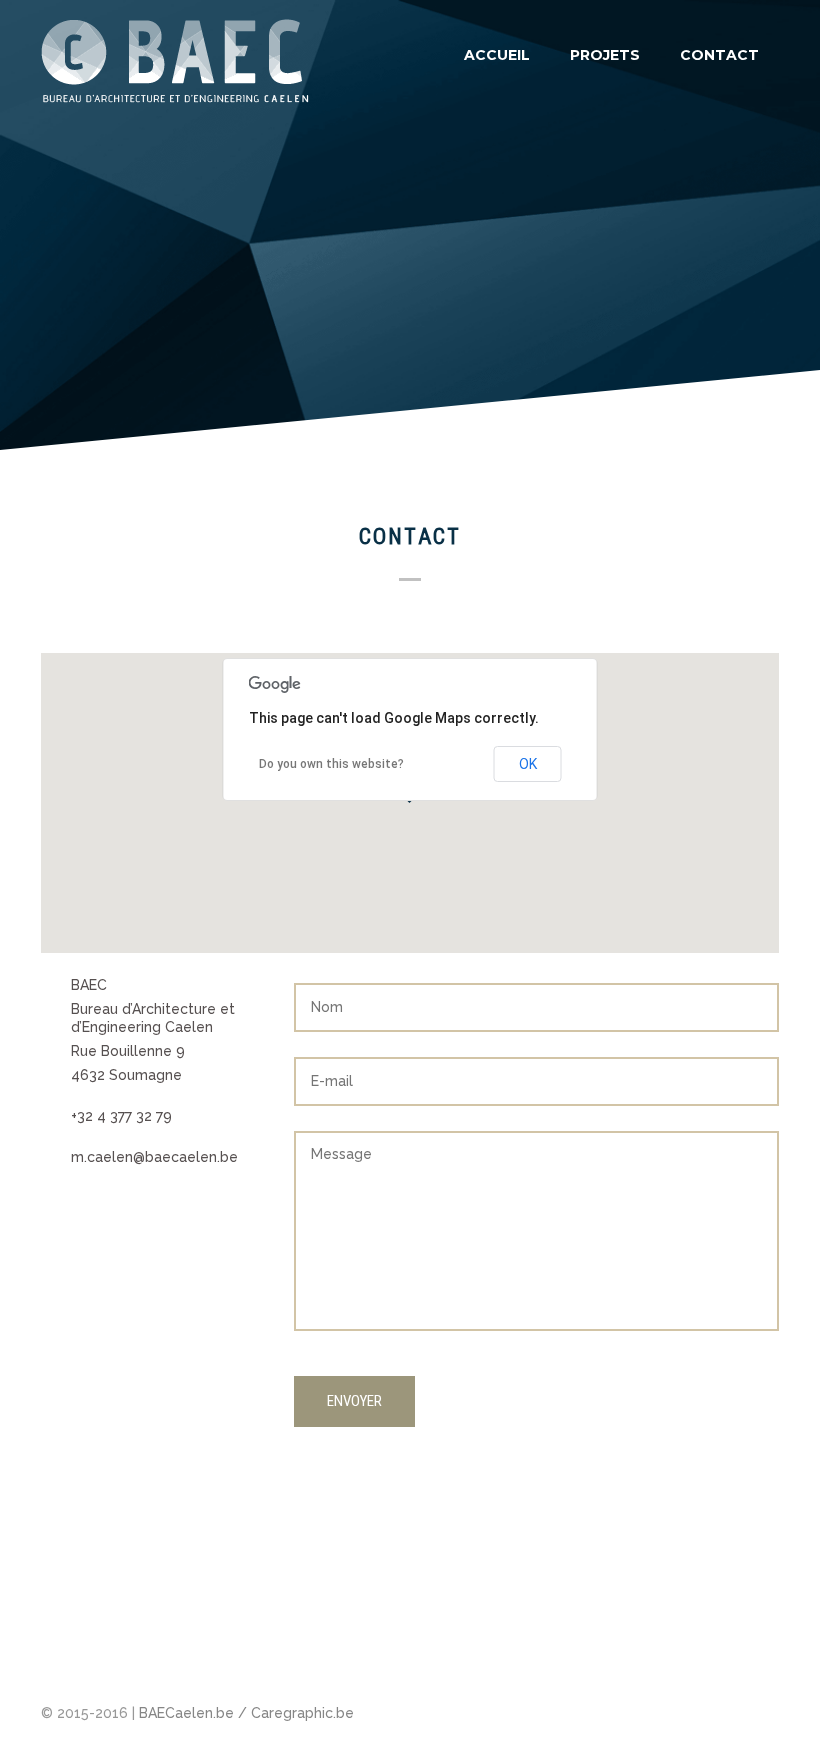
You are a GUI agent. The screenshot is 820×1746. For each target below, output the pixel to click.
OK (528, 764)
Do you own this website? (331, 764)
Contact (719, 55)
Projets (605, 55)
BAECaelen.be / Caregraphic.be (246, 1713)
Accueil (497, 55)
